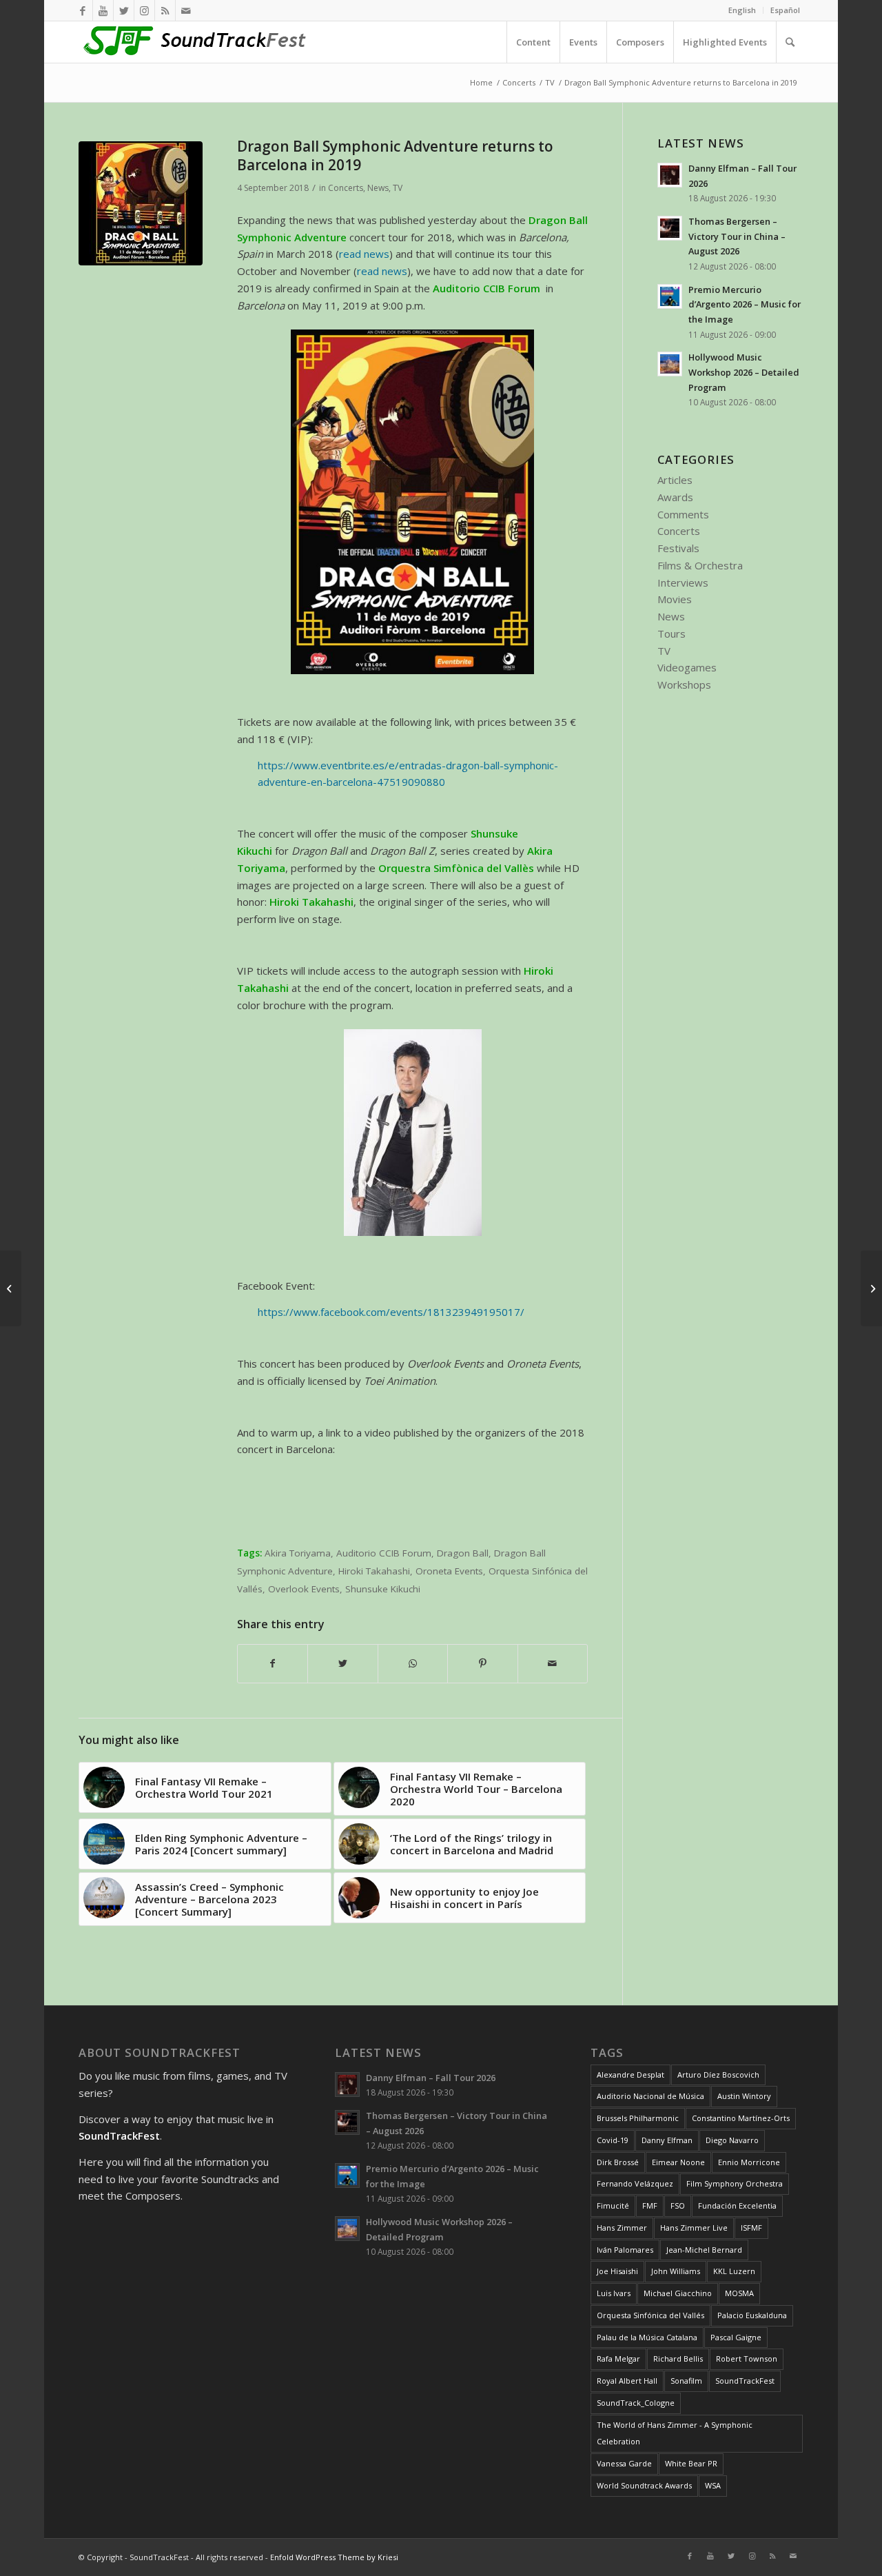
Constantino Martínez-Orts (741, 2118)
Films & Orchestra (700, 565)
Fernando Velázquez (635, 2183)
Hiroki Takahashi (374, 1571)
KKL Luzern (734, 2271)
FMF (650, 2205)
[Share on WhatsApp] (413, 1664)
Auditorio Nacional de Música (650, 2096)
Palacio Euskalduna (752, 2315)
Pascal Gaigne (736, 2337)
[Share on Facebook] (273, 1664)
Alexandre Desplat (630, 2075)
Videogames (687, 667)
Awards (675, 497)
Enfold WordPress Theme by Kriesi (334, 2557)
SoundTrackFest (745, 2381)
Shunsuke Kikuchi (383, 1589)
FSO (678, 2205)
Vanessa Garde (624, 2463)
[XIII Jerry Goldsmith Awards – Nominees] (11, 1288)
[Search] (790, 42)
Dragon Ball (463, 1553)
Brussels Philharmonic (638, 2118)
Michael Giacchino (678, 2293)
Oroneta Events (449, 1571)
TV (398, 188)
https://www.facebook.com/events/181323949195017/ (391, 1312)
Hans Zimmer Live (694, 2228)
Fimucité (613, 2205)
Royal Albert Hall (627, 2381)
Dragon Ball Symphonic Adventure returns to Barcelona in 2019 (395, 155)
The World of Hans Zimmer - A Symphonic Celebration (675, 2433)
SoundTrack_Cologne (636, 2403)
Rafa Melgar (618, 2359)
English (742, 10)
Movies (675, 599)
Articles (675, 480)
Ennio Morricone (749, 2162)
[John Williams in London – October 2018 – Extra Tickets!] (871, 1288)
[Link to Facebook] (82, 10)
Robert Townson (747, 2359)
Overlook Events (304, 1589)
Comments (683, 514)
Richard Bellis (678, 2359)
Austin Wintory (744, 2096)
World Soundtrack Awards (644, 2485)
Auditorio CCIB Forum (384, 1553)
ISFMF (751, 2228)
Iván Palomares (625, 2250)
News (378, 188)
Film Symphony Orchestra (735, 2183)
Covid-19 (613, 2140)
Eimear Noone (678, 2162)
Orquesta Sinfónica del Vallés (650, 2315)
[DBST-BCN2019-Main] (141, 203)
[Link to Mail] (186, 10)
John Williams (676, 2271)
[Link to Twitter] (124, 10)
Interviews (683, 582)
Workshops (684, 684)
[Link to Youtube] (103, 10)
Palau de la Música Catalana (647, 2337)
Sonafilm (686, 2381)
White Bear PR (691, 2463)
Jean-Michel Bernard (704, 2250)
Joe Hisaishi (617, 2271)
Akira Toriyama (298, 1553)
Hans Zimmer (622, 2228)
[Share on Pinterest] (482, 1664)
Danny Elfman (667, 2140)
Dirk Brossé (618, 2162)
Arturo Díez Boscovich (718, 2075)
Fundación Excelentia (737, 2205)
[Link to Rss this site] (165, 10)
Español (785, 10)
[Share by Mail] (553, 1664)
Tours (671, 633)
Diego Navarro (732, 2140)
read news (364, 254)
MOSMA (739, 2293)
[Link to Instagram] (144, 10)
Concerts (346, 188)
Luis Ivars (614, 2293)
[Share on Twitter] (342, 1664)
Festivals (678, 548)
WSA (713, 2485)
